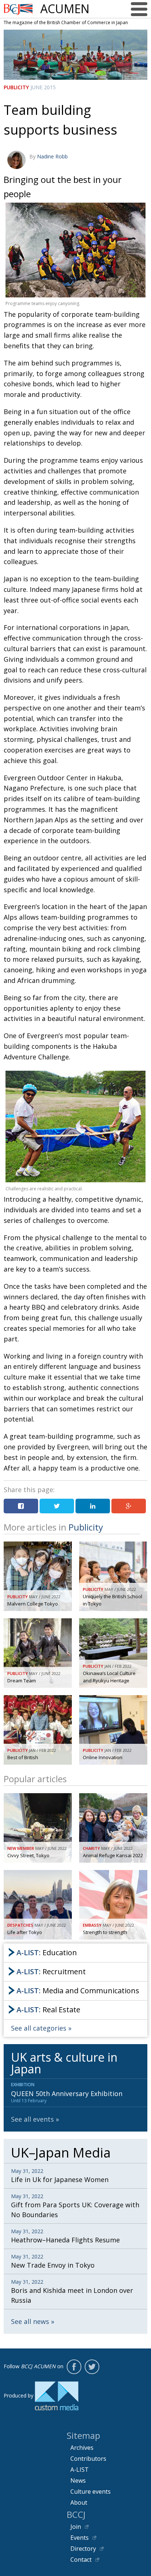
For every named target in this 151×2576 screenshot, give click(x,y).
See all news (30, 2321)
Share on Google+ (129, 1506)
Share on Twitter (57, 1506)
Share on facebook (21, 1506)
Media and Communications (78, 1991)
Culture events (91, 2491)
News (78, 2481)
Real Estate (48, 2010)
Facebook (74, 2367)
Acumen (65, 9)
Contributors (88, 2459)
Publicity (16, 87)
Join (76, 2527)
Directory (83, 2549)
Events (80, 2538)
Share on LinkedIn (93, 1506)
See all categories (39, 2028)
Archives (82, 2448)
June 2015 (43, 87)
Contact (81, 2560)
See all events (32, 2119)
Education (47, 1952)
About (79, 2502)
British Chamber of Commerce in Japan (18, 9)
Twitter (92, 2367)
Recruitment (51, 1972)
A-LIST (80, 2470)
